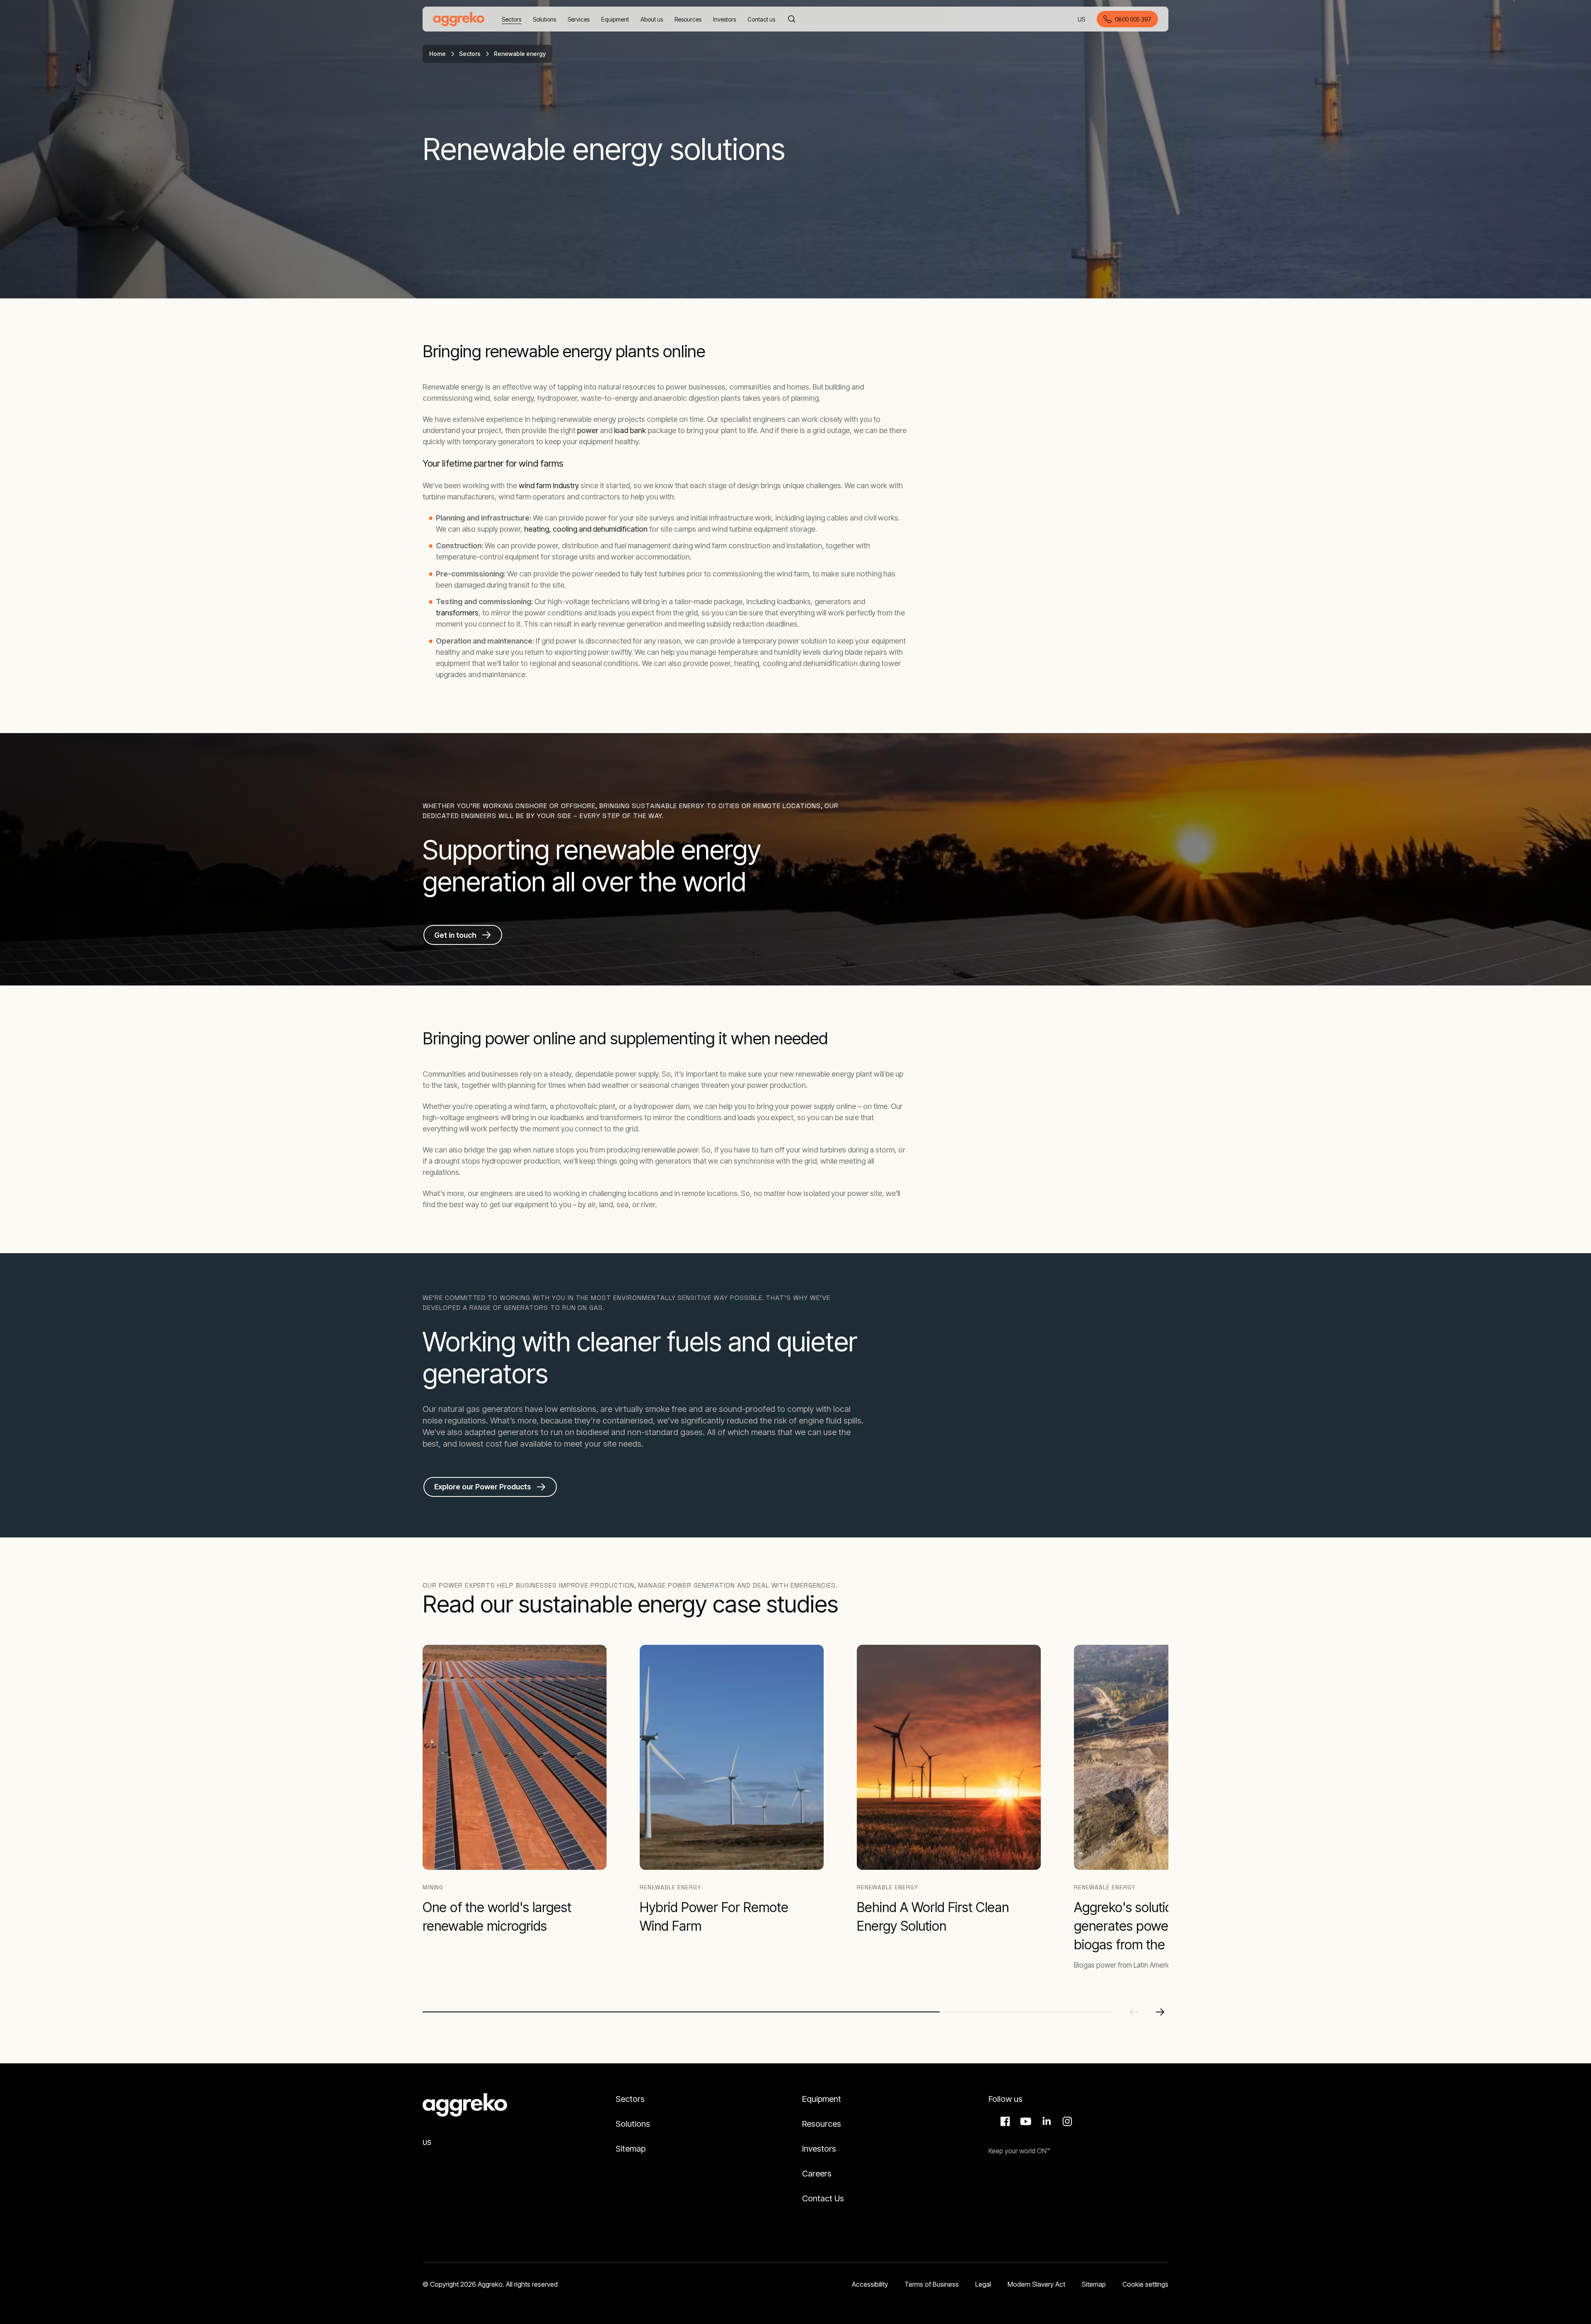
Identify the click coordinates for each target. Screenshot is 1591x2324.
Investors (819, 2149)
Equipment (822, 2099)
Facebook (1004, 2121)
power (589, 430)
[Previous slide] (1134, 2012)
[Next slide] (1160, 2012)
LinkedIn (1045, 2121)
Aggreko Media (1025, 2121)
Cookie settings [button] (1145, 2284)
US (1082, 20)
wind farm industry (549, 485)
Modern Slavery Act (1036, 2284)
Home (438, 54)
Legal (983, 2284)
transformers (457, 613)
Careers (817, 2174)
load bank (631, 430)
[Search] (792, 19)
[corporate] (459, 19)
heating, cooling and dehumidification (586, 529)
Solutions (633, 2124)
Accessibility (870, 2284)
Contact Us (823, 2198)
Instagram (1066, 2121)
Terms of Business (932, 2284)
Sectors (470, 54)
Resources (822, 2124)
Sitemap (631, 2149)
